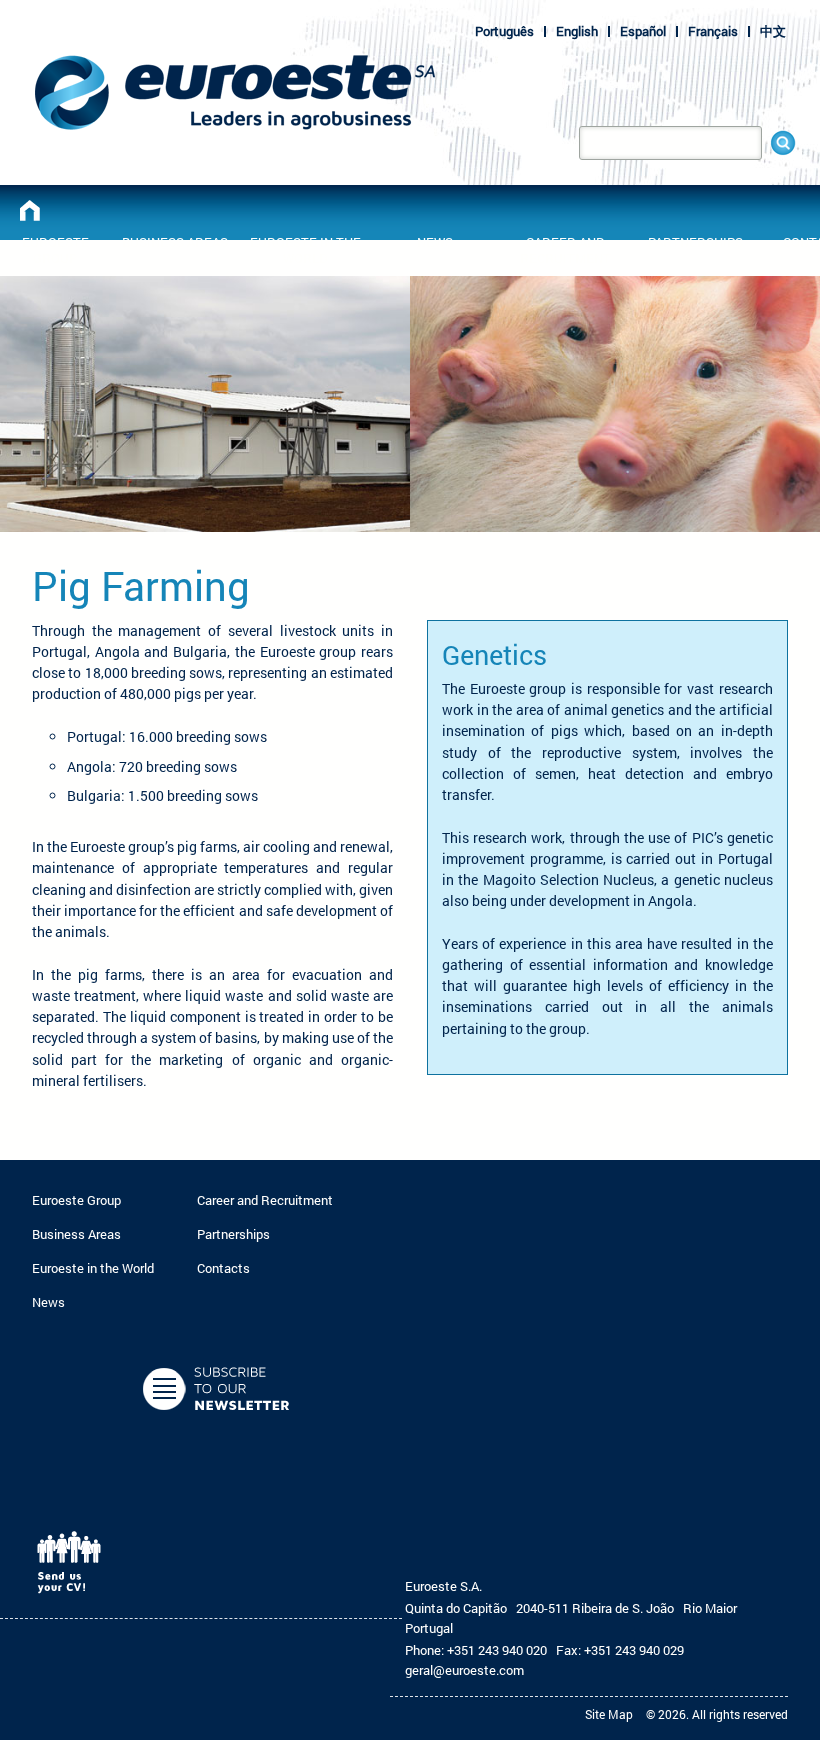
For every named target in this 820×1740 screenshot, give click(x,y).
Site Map (609, 1714)
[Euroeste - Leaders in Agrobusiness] (30, 210)
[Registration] (218, 1426)
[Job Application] (75, 1602)
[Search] (783, 143)
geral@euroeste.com (464, 1670)
